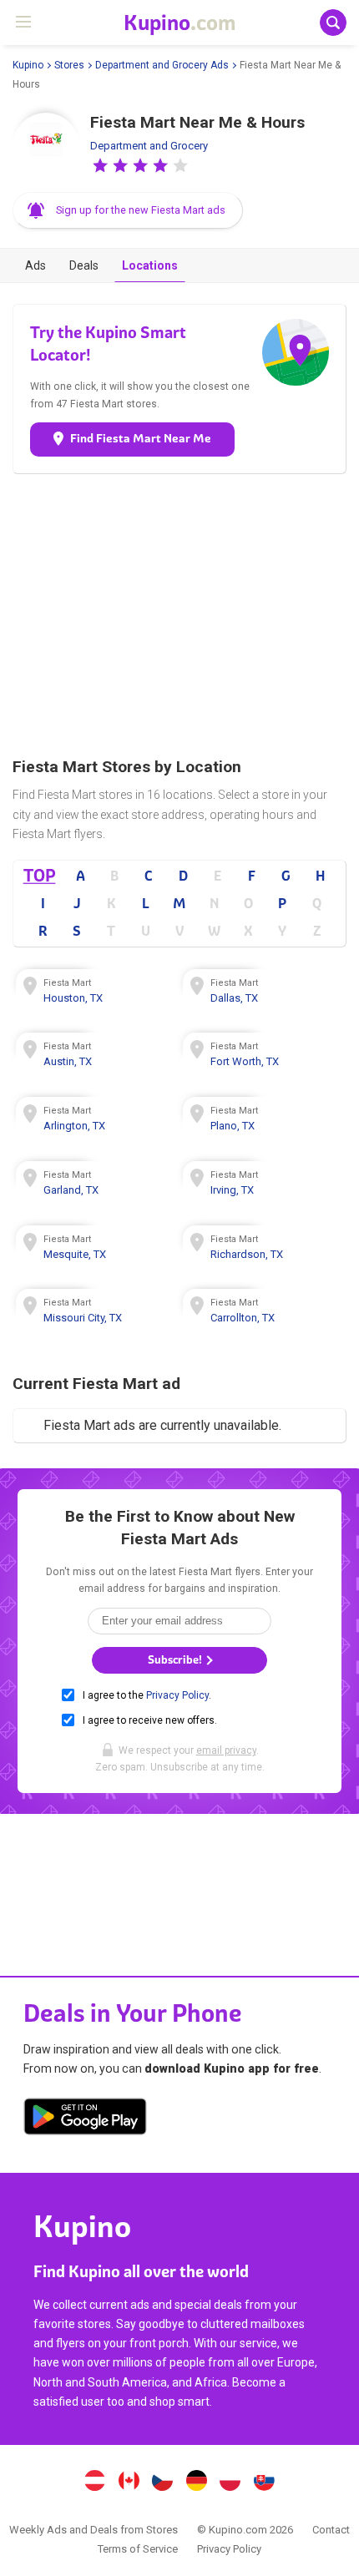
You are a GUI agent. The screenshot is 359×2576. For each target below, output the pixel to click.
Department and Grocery (149, 146)
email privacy (226, 1750)
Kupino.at (94, 2483)
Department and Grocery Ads (162, 65)
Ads (35, 265)
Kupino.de (196, 2483)
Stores (69, 65)
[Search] (333, 23)
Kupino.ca (129, 2483)
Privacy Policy (177, 1695)
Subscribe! (176, 1660)
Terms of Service (138, 2549)
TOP (40, 875)
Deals (84, 265)
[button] (100, 165)
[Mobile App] (85, 2119)
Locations (150, 265)
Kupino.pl (230, 2483)
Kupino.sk (265, 2483)
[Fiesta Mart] (46, 146)
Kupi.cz (163, 2483)
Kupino (28, 65)
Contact (331, 2530)
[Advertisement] (179, 615)
